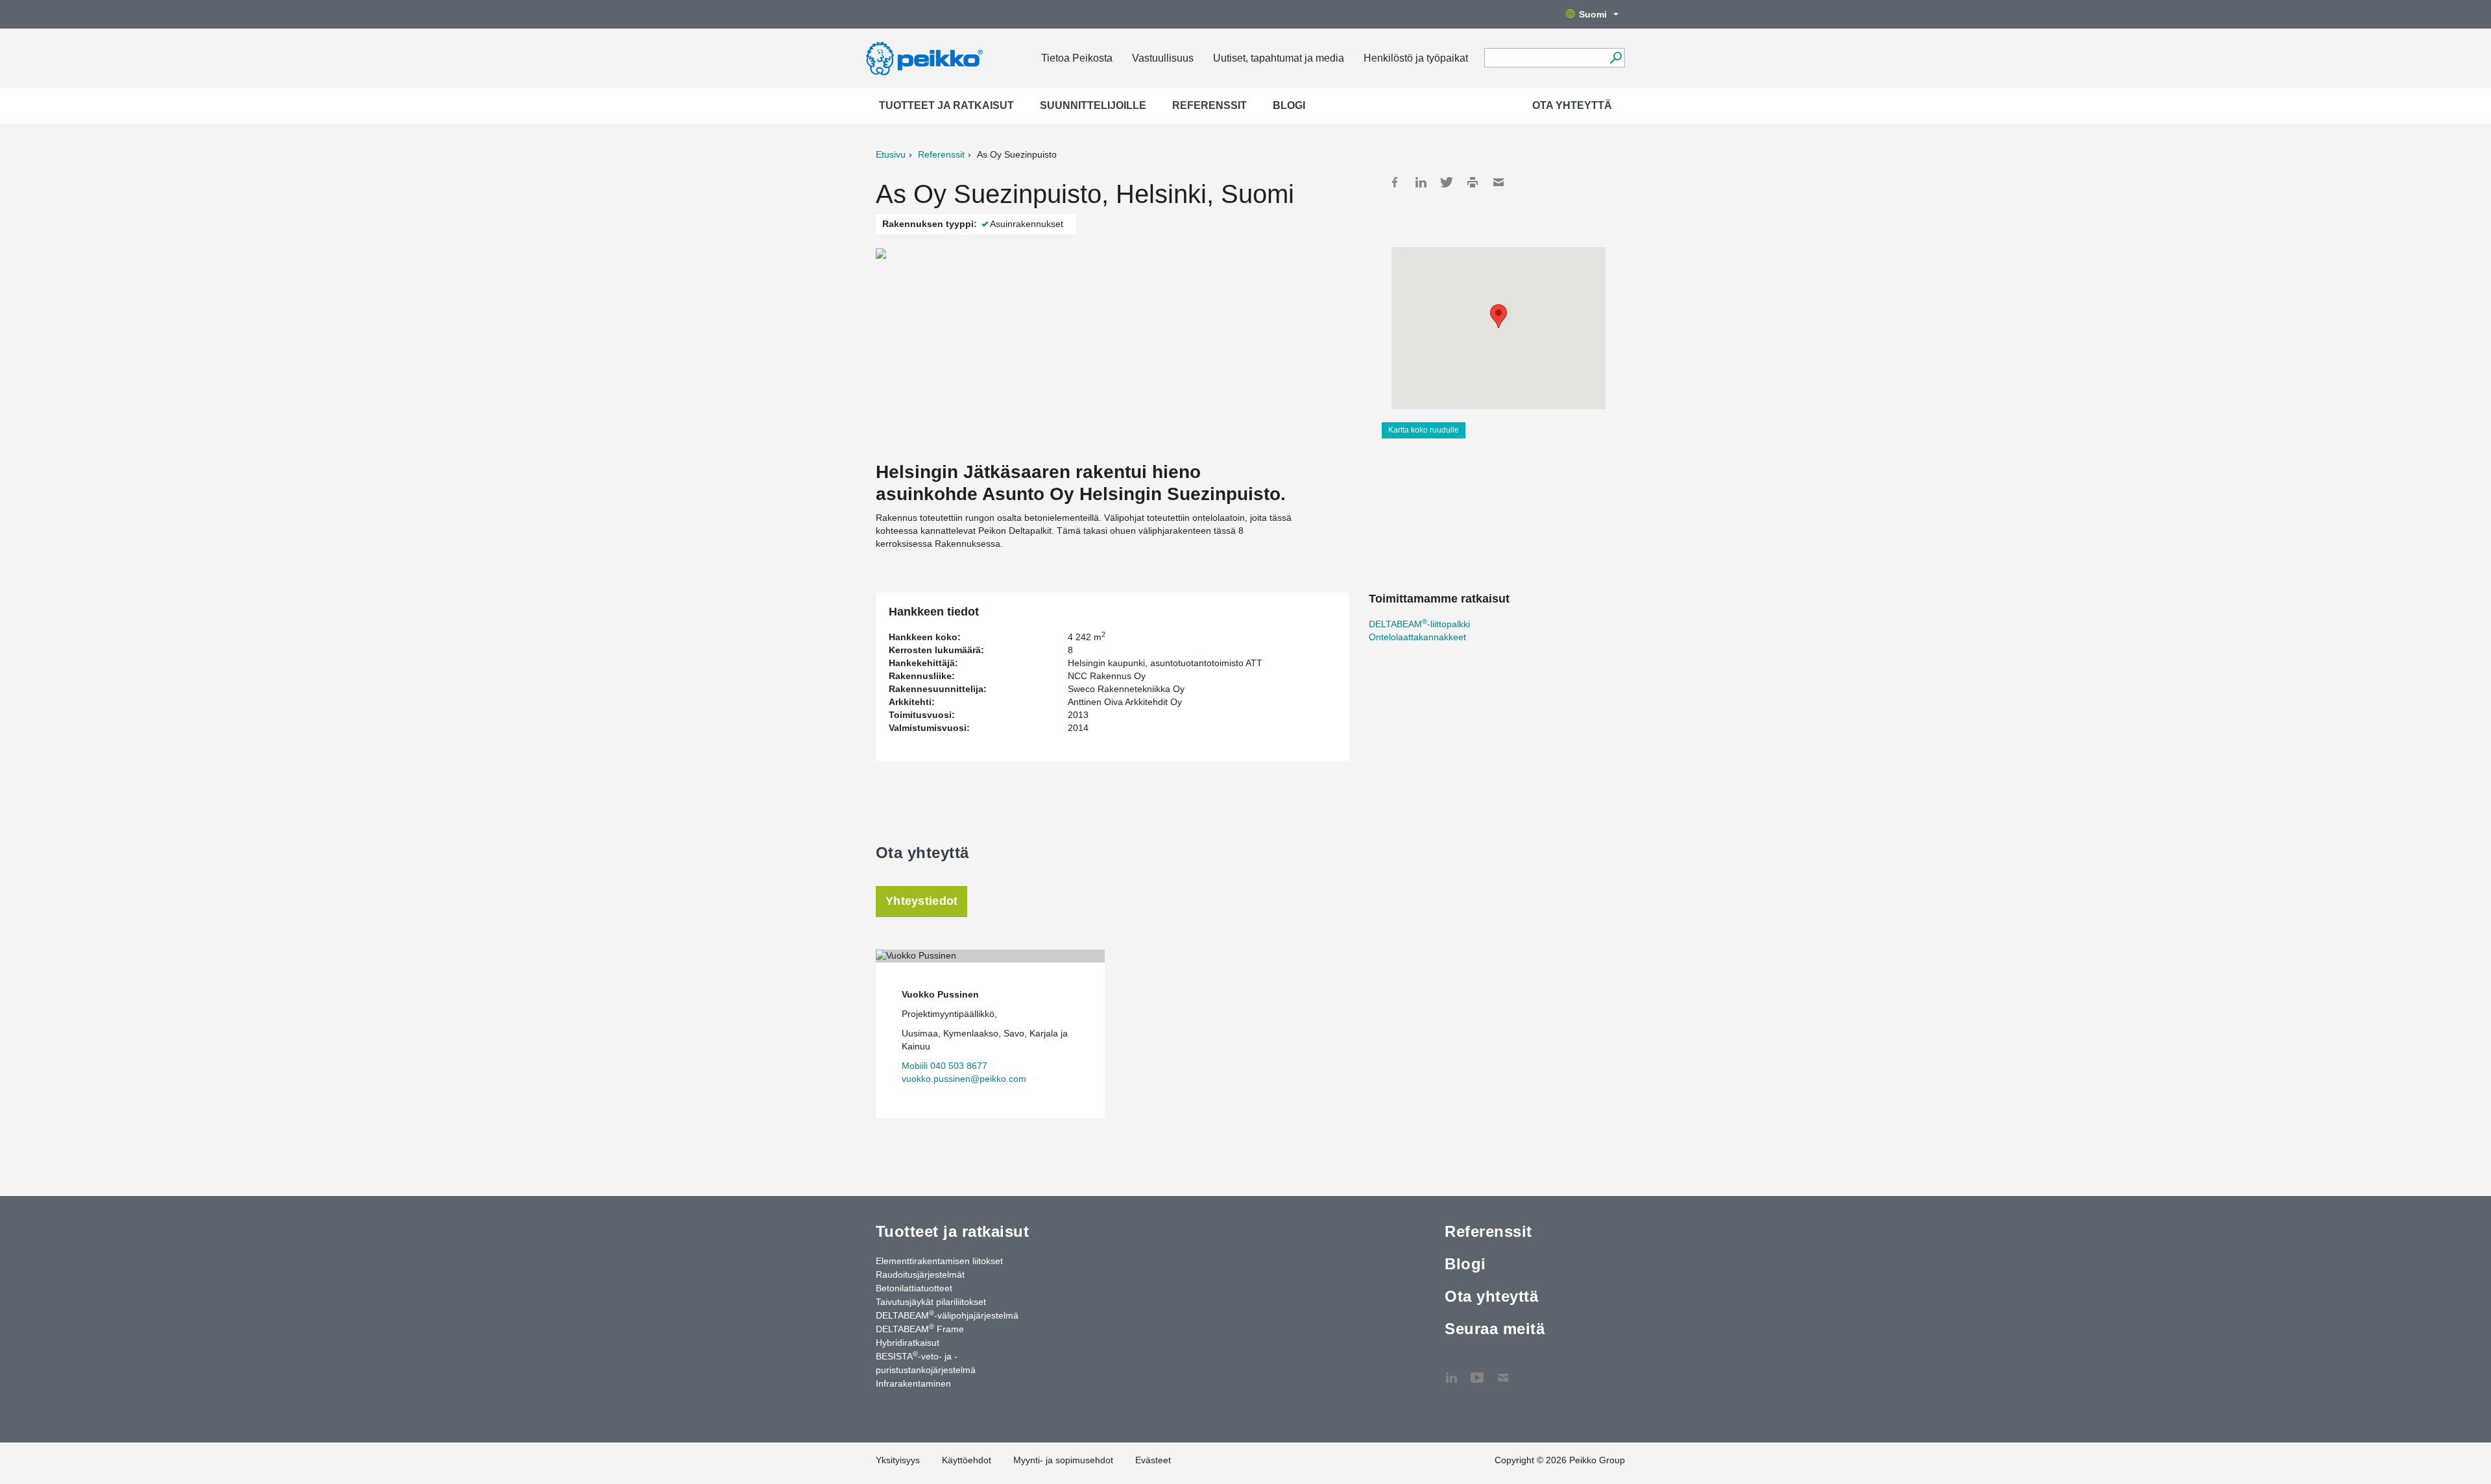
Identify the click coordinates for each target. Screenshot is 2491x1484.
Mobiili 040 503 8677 (945, 1066)
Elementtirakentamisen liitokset (939, 1261)
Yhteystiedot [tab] (921, 901)
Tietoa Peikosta (1077, 58)
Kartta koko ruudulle (1424, 430)
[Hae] (1616, 58)
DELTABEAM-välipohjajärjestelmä (947, 1315)
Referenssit (1209, 105)
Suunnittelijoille (1093, 105)
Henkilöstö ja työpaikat (1416, 58)
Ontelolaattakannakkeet (1417, 637)
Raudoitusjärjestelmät (920, 1275)
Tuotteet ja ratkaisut (946, 105)
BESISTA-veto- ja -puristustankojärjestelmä (926, 1362)
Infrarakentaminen (913, 1383)
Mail (1498, 182)
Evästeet (1153, 1460)
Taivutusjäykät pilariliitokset (931, 1302)
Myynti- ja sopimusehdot (1063, 1460)
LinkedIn (1421, 182)
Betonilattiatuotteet (914, 1288)
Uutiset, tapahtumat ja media (1279, 58)
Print (1473, 182)
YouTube (1477, 1371)
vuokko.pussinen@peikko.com (964, 1079)
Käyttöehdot (967, 1460)
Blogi (1289, 105)
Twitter (1447, 182)
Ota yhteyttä (1572, 105)
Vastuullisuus (1163, 58)
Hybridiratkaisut (908, 1343)
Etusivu (891, 154)
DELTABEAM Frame (920, 1328)
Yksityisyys (898, 1460)
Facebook (1395, 182)
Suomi (1593, 14)
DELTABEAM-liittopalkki (1419, 624)
